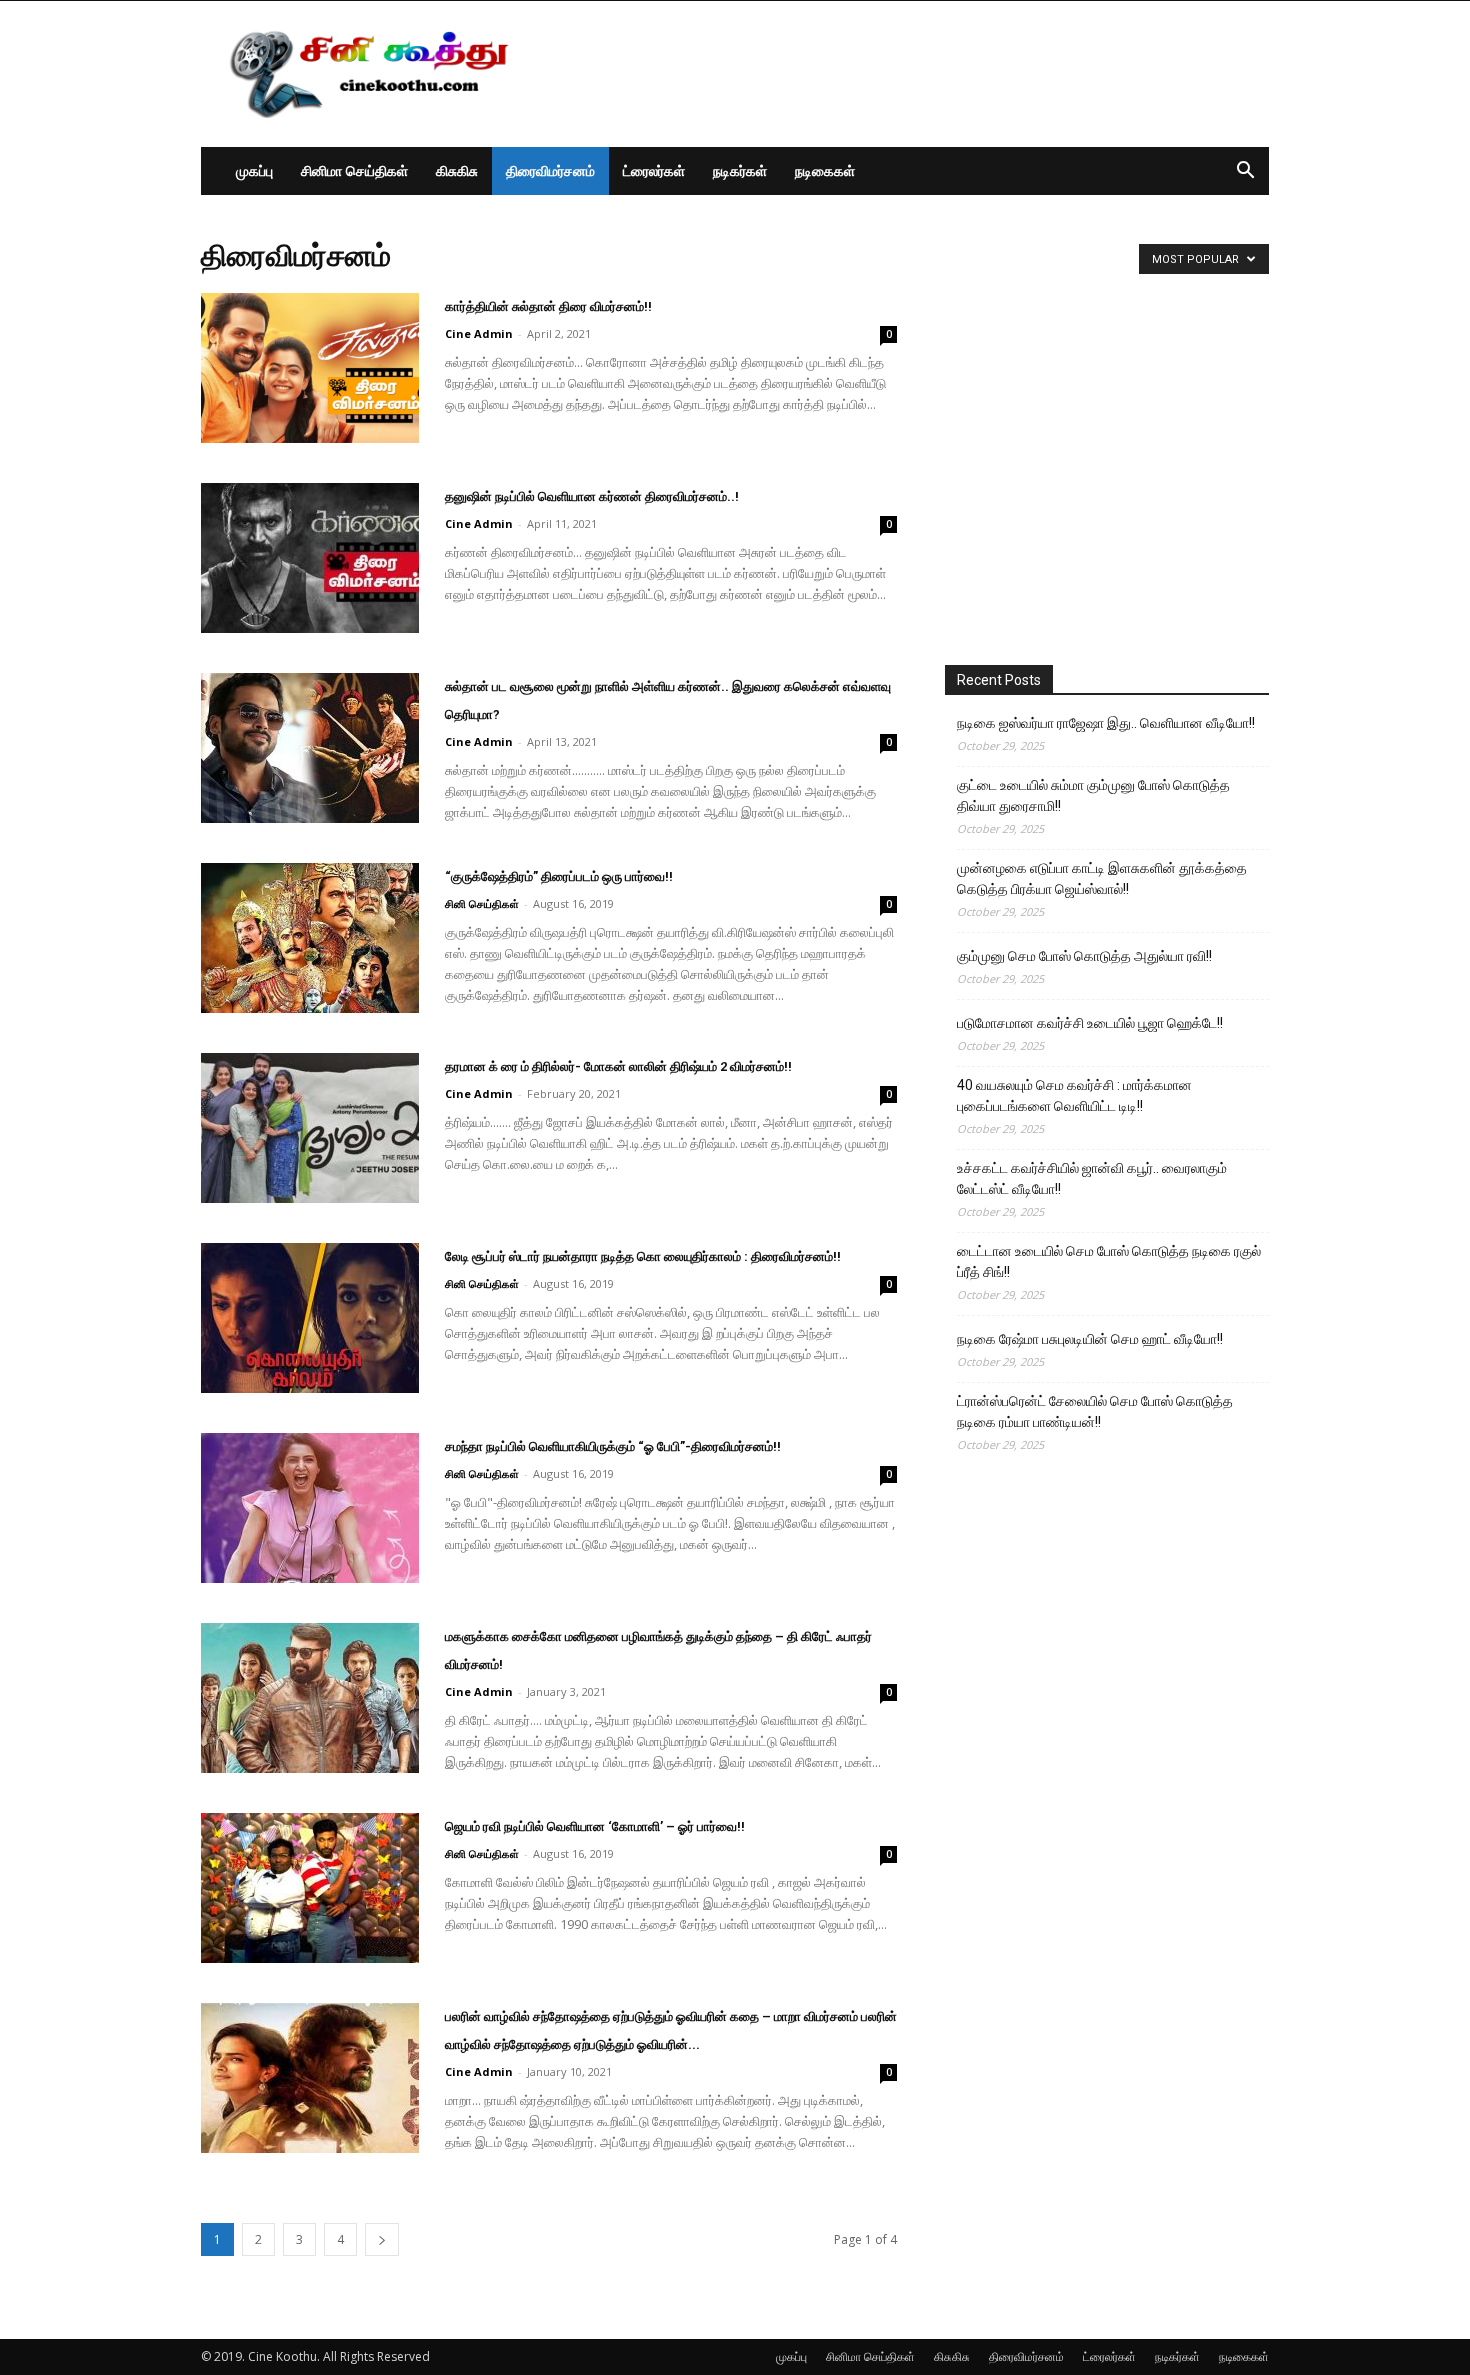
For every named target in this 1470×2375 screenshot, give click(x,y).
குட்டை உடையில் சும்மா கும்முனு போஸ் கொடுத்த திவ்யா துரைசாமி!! (1093, 795)
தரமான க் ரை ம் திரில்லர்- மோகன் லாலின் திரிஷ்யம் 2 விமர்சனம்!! (618, 1066)
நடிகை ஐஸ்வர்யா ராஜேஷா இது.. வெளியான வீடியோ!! (1106, 723)
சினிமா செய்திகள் (354, 170)
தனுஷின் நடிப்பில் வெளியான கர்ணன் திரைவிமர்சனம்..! (592, 496)
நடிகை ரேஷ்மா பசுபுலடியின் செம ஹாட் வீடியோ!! (1090, 1339)
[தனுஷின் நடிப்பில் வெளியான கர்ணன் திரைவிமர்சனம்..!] (310, 558)
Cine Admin (479, 333)
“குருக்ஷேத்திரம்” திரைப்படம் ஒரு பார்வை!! (559, 876)
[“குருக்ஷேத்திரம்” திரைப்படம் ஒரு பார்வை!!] (310, 938)
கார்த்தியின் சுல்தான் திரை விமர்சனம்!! (548, 306)
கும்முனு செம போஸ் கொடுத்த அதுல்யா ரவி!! (1084, 956)
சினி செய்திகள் (482, 903)
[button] (1245, 172)
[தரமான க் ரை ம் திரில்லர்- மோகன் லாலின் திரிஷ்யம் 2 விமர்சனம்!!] (310, 1128)
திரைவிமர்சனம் (550, 170)
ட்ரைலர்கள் (654, 170)
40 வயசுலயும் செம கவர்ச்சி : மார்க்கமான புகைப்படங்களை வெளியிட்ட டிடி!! (1074, 1095)
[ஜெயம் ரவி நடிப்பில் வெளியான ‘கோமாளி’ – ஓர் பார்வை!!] (310, 1888)
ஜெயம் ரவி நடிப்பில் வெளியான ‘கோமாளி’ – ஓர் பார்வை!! (595, 1826)
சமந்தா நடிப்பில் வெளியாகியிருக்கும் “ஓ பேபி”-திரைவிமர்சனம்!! (613, 1446)
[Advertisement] (905, 74)
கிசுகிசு (457, 170)
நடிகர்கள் (740, 170)
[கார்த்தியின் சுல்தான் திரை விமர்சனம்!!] (310, 368)
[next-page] (382, 2239)
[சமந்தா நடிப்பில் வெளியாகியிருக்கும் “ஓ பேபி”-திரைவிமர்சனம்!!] (310, 1508)
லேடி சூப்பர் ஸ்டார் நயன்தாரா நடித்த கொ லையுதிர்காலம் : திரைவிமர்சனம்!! (643, 1256)
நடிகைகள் (825, 170)
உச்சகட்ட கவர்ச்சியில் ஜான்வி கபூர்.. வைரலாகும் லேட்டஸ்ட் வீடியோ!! (1092, 1178)
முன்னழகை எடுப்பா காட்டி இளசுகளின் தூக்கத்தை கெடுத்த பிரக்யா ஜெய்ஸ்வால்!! (1102, 878)
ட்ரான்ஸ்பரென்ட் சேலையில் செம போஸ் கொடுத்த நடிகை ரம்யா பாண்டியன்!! (1095, 1411)
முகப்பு (254, 170)
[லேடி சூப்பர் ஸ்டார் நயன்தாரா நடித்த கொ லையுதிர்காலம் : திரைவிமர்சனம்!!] (310, 1318)
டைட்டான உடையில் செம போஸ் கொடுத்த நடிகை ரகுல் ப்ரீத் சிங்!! (1109, 1261)
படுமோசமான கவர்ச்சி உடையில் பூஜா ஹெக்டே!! (1090, 1023)
